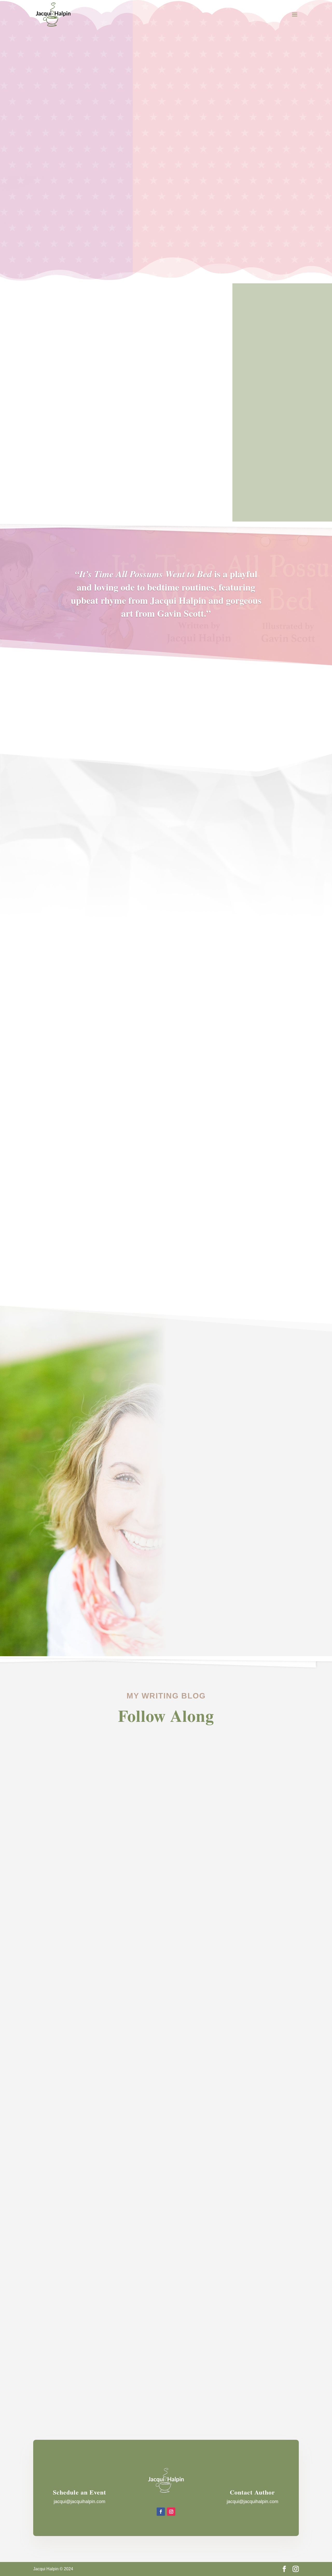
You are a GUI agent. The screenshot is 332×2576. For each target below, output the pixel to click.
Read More (72, 1229)
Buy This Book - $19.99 (206, 208)
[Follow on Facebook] (161, 2512)
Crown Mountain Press (268, 1216)
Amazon (273, 1224)
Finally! (50, 2351)
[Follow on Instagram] (171, 2512)
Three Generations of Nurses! (81, 2137)
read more (47, 1956)
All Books (166, 1267)
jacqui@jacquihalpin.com (79, 2502)
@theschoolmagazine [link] (253, 1585)
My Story (50, 464)
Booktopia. (280, 1231)
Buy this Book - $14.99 (66, 1004)
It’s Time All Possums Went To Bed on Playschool (110, 1930)
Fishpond (260, 1231)
